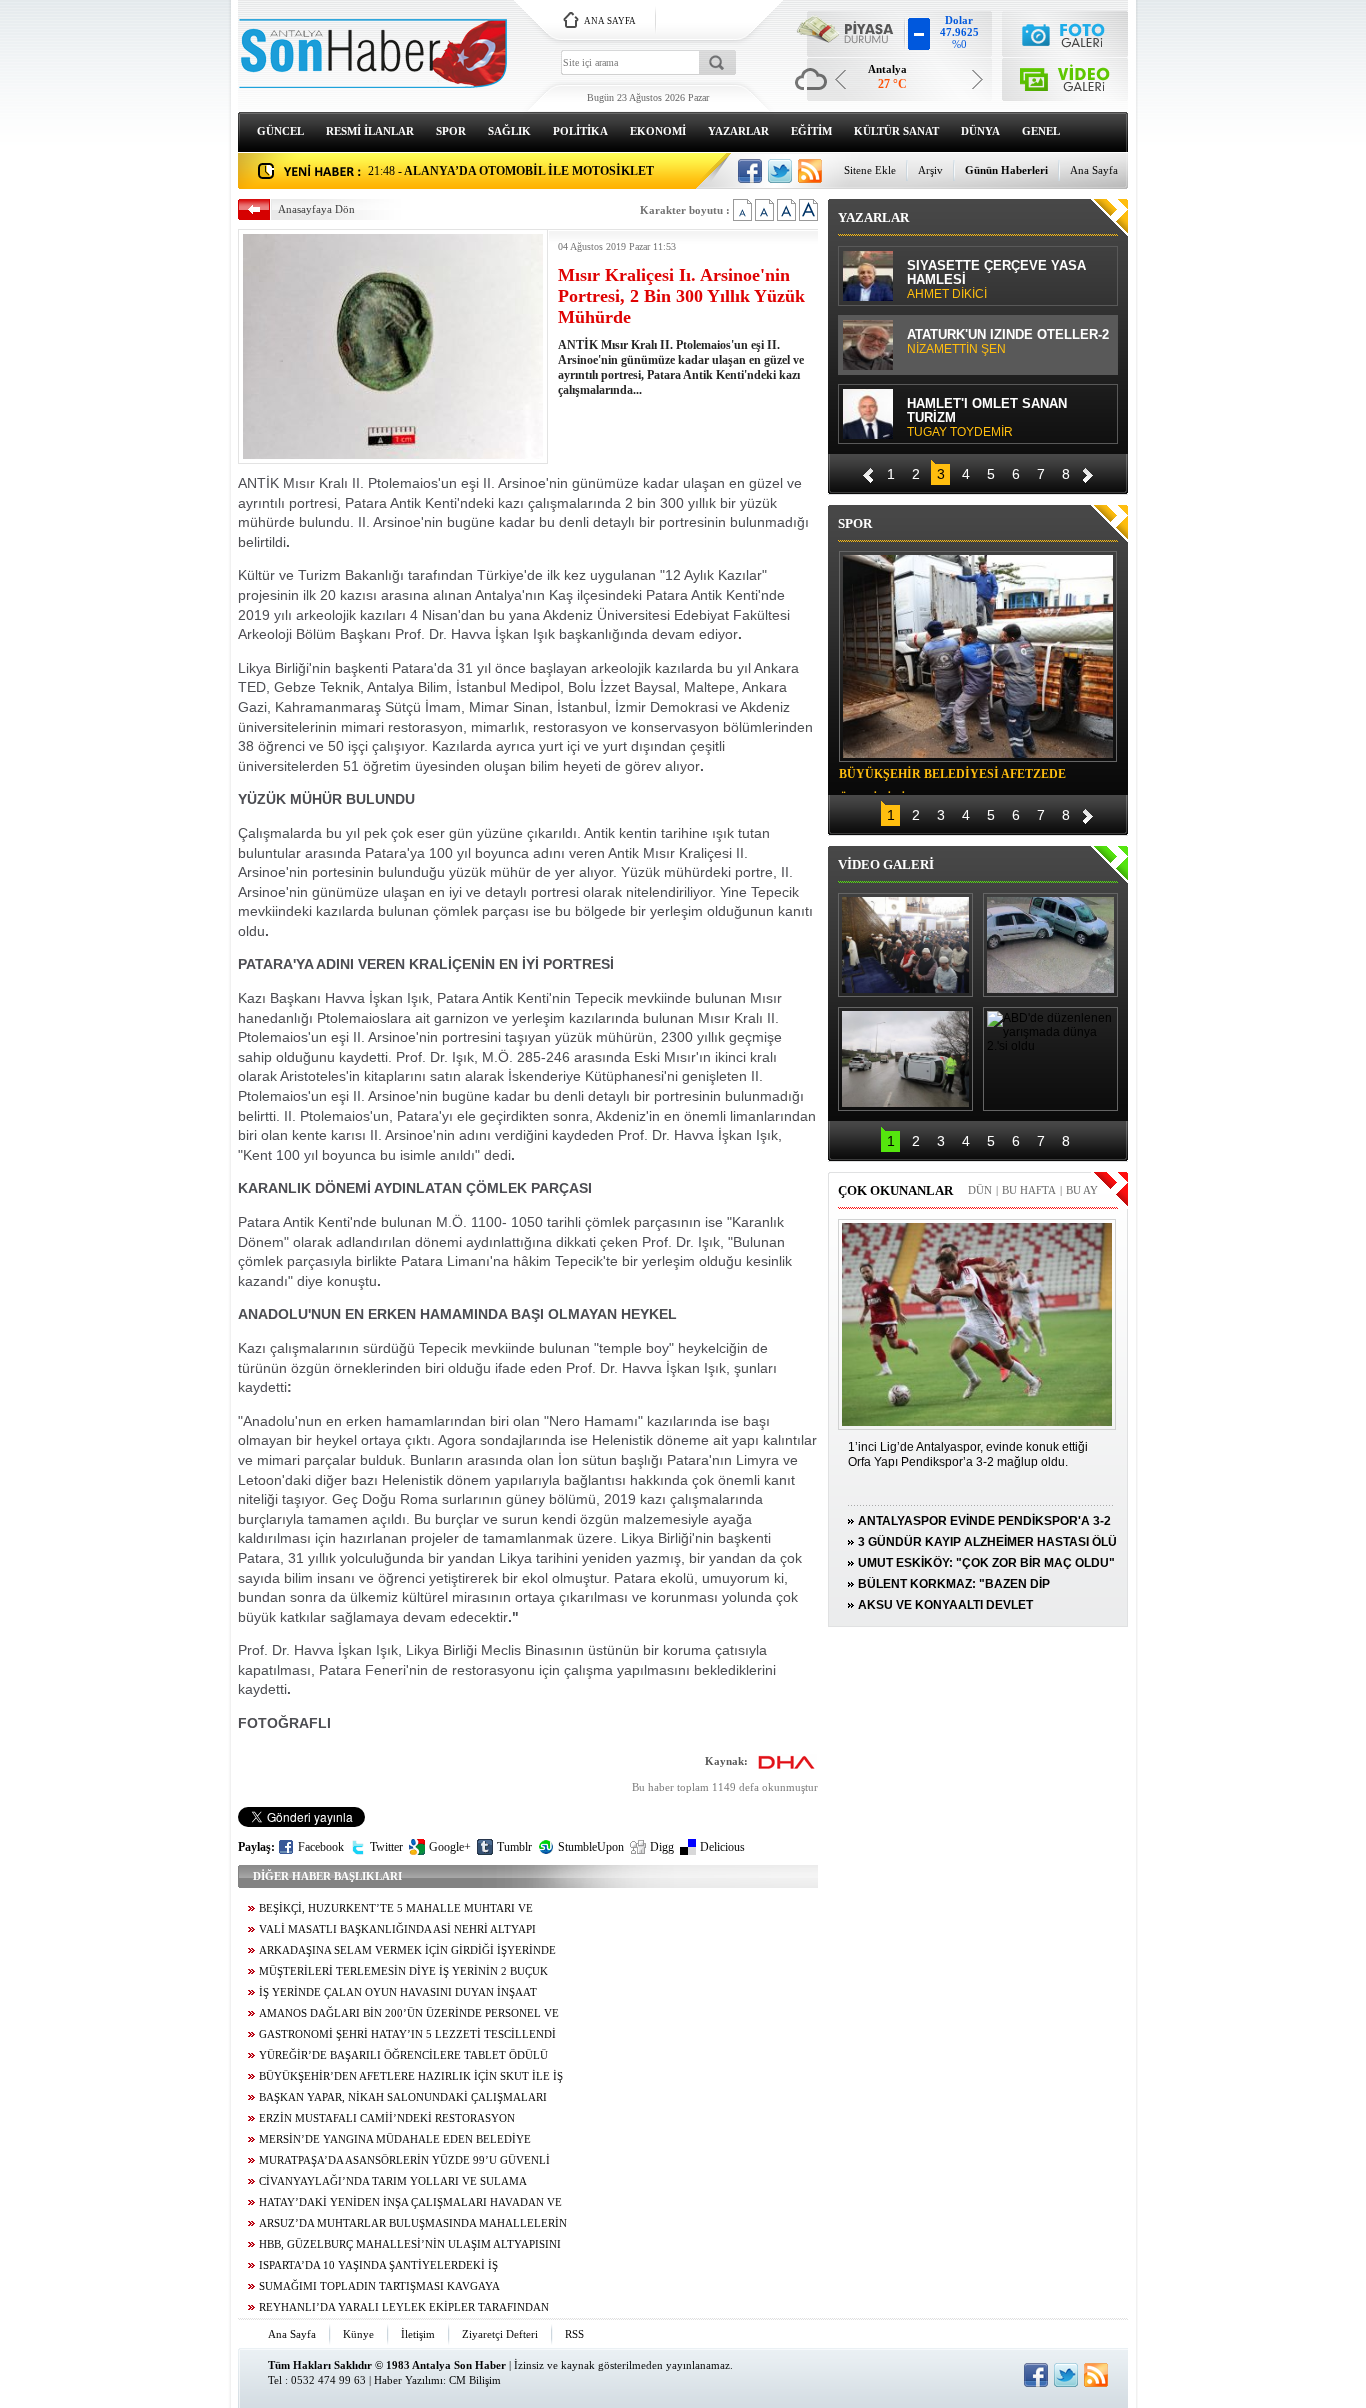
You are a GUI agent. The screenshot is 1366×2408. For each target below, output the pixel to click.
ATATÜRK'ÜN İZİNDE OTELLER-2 (1008, 342)
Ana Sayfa (1094, 170)
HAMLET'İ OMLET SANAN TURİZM (987, 418)
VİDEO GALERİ (886, 864)
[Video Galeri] (1065, 75)
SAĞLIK (509, 131)
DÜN (980, 1190)
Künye (358, 2334)
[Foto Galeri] (1065, 32)
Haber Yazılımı (408, 2380)
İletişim (418, 2334)
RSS (574, 2334)
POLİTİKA (580, 131)
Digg (662, 1847)
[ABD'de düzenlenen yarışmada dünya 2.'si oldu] (1050, 1059)
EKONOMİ (658, 131)
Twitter (386, 1847)
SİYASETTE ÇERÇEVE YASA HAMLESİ (996, 280)
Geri (868, 472)
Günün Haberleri (1006, 170)
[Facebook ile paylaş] (750, 171)
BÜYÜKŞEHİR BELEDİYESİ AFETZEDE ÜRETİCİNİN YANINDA (952, 777)
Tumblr (514, 1847)
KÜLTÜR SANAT (896, 131)
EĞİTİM (811, 131)
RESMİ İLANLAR (370, 131)
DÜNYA (980, 131)
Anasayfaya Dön (316, 209)
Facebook (321, 1847)
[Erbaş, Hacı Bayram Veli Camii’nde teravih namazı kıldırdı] (905, 945)
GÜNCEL (280, 131)
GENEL (1041, 131)
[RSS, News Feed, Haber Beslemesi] (810, 171)
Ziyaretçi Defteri (500, 2334)
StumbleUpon (591, 1847)
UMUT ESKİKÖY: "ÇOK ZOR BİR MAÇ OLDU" (986, 1563)
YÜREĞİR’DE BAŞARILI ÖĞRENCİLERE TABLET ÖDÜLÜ (403, 2055)
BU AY (1082, 1190)
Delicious (722, 1847)
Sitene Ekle (870, 170)
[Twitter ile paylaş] (780, 171)
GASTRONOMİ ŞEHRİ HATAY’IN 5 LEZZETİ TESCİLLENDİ (407, 2034)
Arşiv (930, 170)
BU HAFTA (1029, 1190)
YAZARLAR (738, 131)
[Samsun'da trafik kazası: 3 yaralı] (905, 1059)
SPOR (451, 131)
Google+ (450, 1847)
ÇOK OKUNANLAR (895, 1190)
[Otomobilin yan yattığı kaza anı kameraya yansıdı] (1050, 945)
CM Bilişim (475, 2380)
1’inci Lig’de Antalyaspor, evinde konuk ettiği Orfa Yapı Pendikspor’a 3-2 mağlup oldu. (968, 1454)
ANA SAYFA (610, 21)
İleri (1088, 472)
